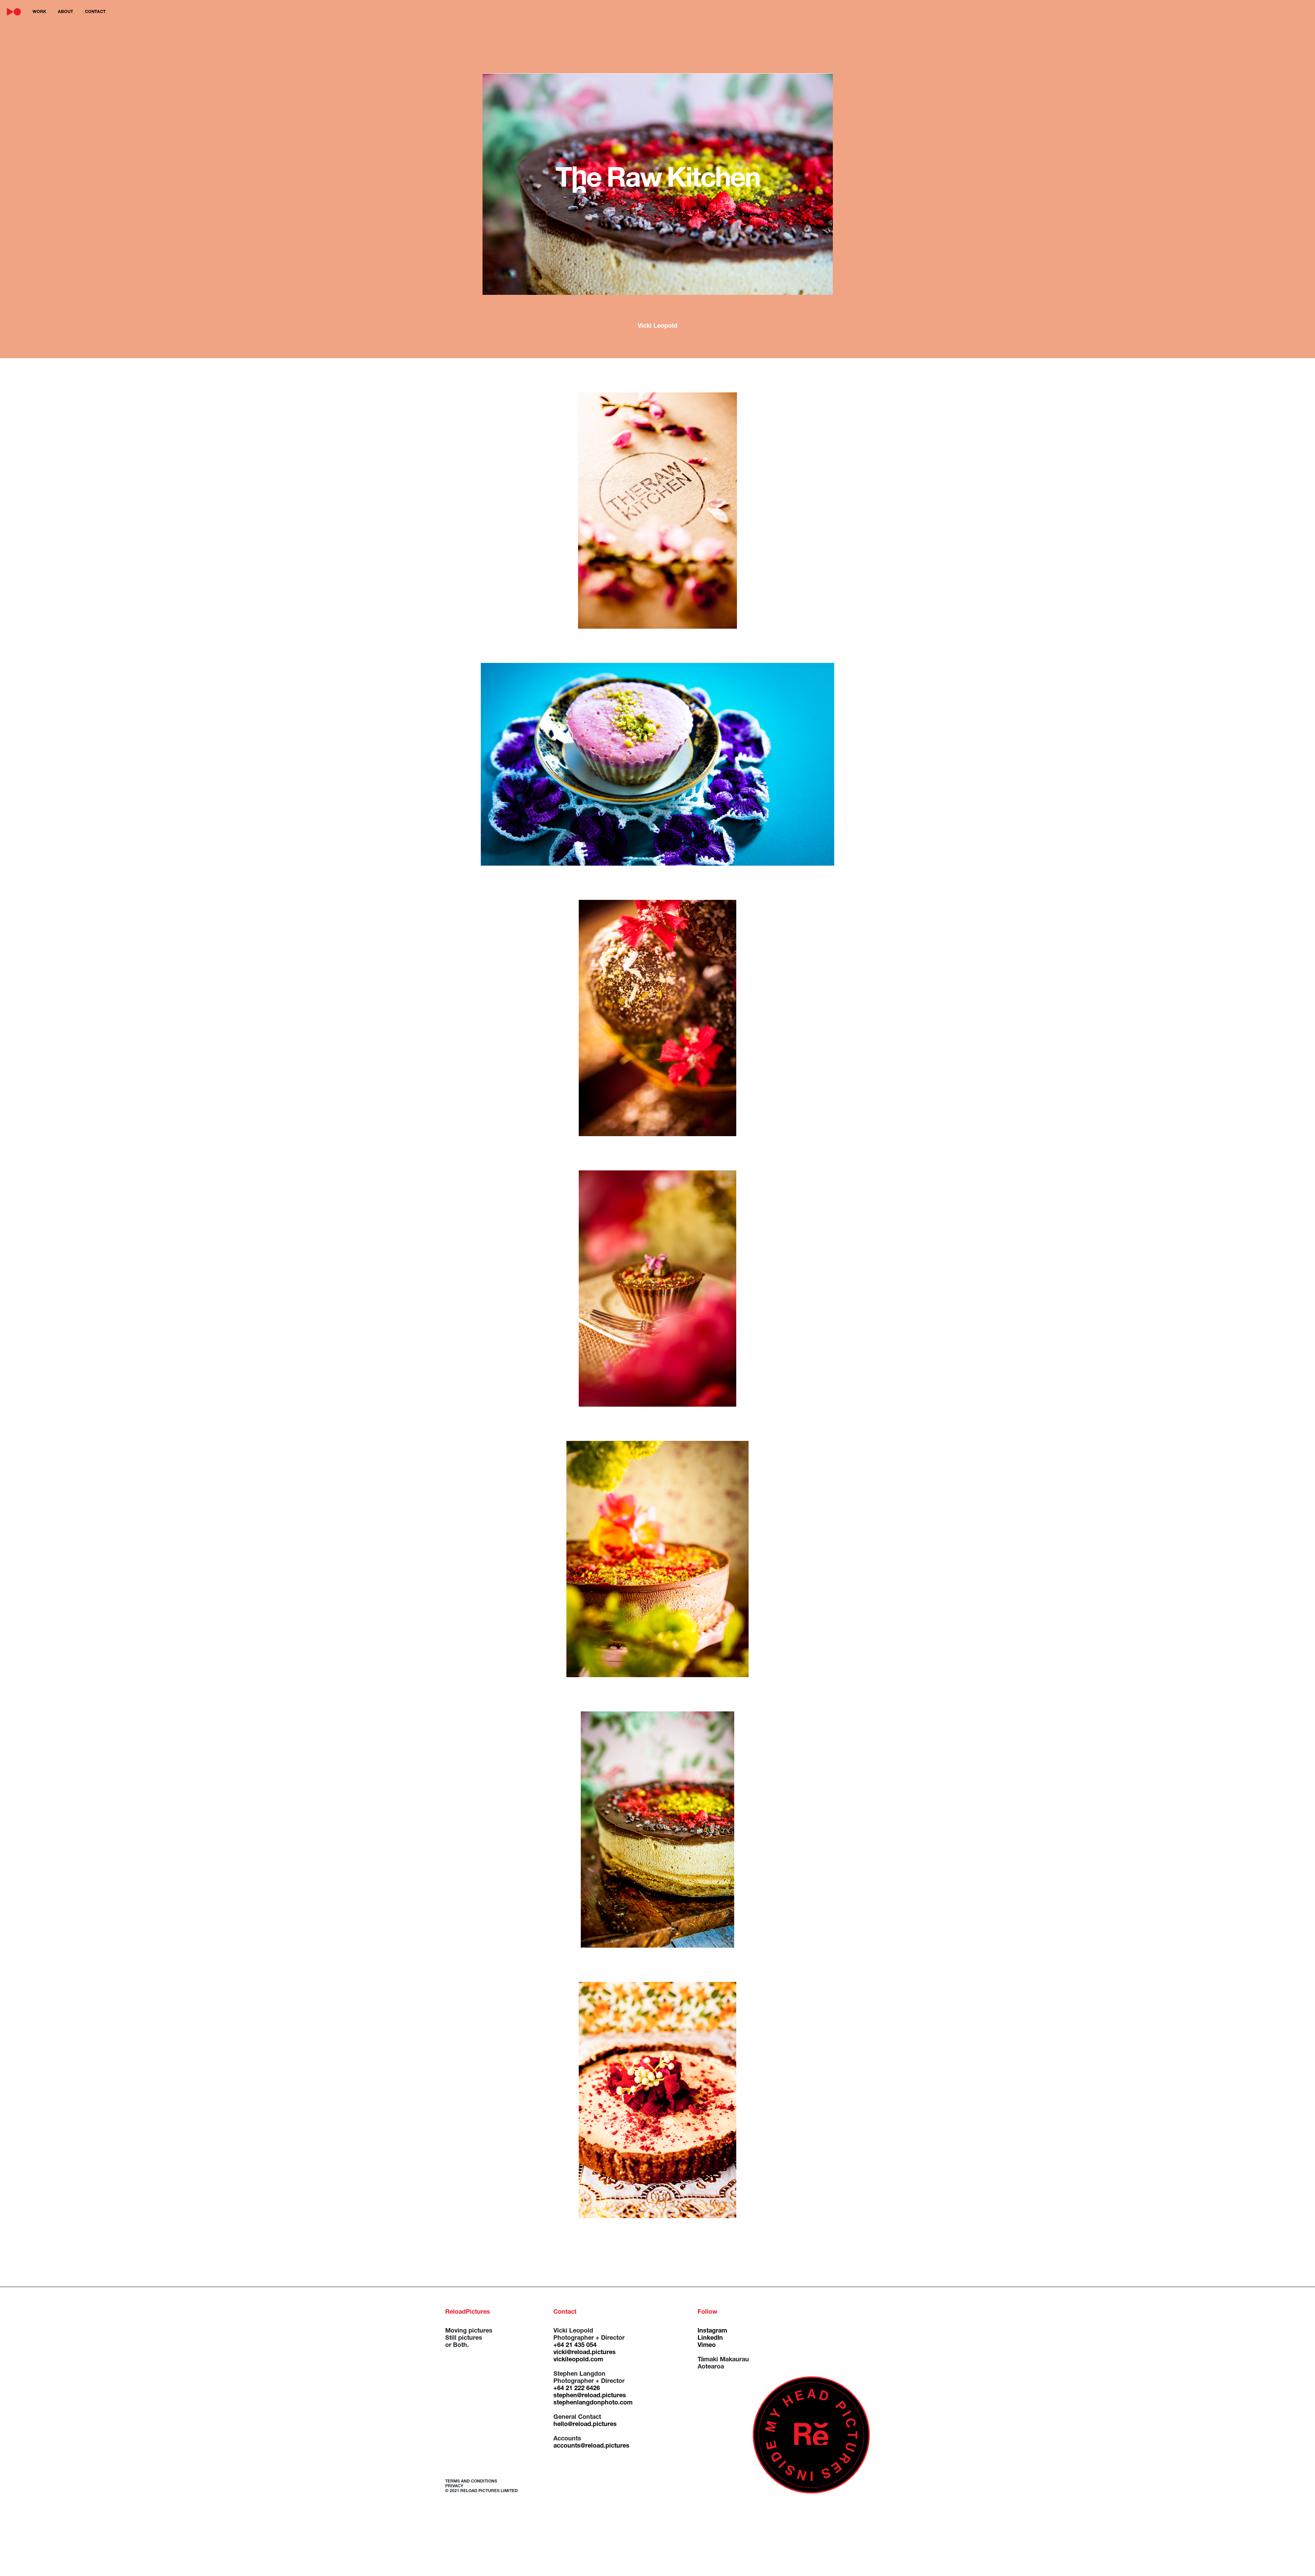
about (66, 12)
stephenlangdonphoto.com (593, 2403)
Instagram (712, 2331)
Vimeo (707, 2346)
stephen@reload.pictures (590, 2396)
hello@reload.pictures (585, 2425)
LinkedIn (710, 2338)
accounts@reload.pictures (591, 2446)
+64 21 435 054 (575, 2346)
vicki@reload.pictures (585, 2353)
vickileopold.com (578, 2360)
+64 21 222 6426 (577, 2389)
